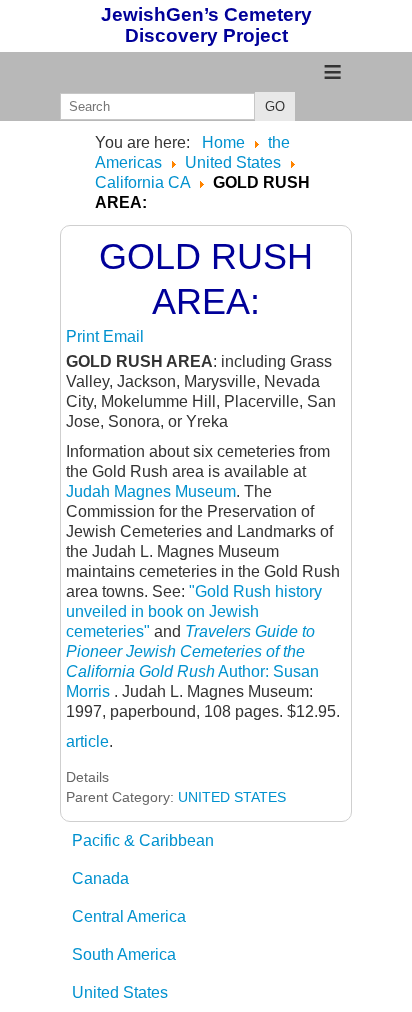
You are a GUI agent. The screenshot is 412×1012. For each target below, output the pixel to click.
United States (120, 992)
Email (123, 336)
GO (275, 106)
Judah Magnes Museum (151, 491)
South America (124, 954)
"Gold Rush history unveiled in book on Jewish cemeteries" (194, 611)
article (87, 741)
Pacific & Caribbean (143, 840)
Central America (129, 916)
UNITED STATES (232, 797)
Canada (100, 878)
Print (84, 336)
